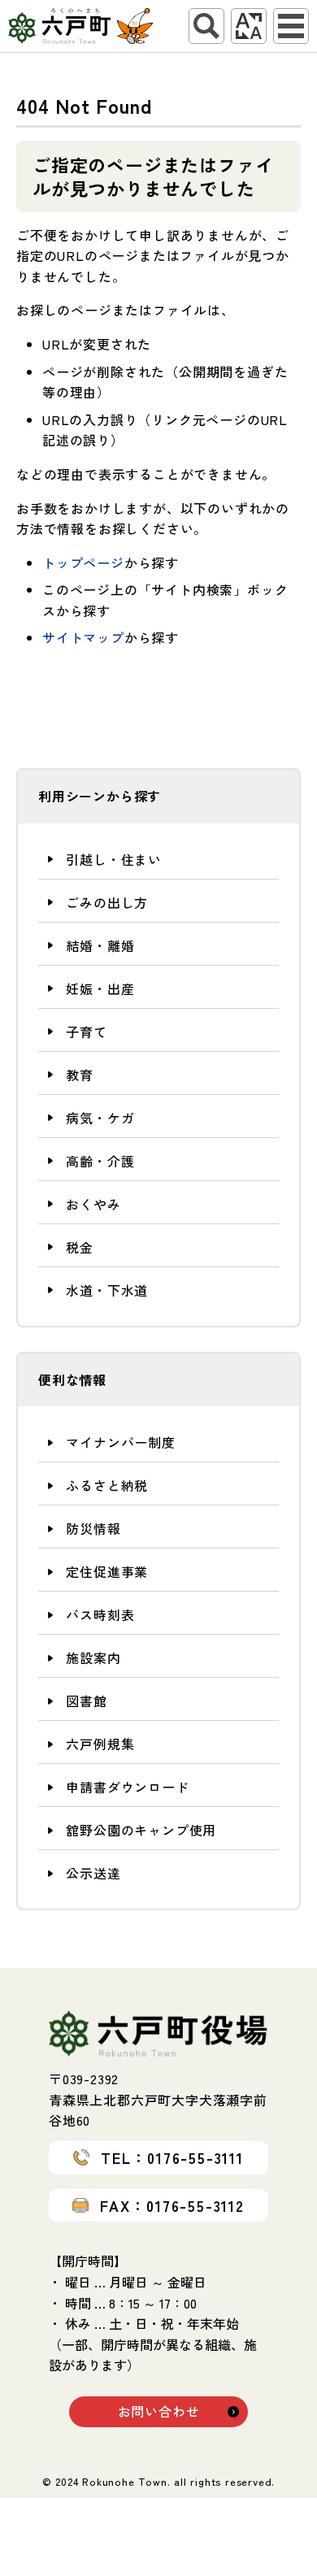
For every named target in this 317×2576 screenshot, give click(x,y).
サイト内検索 (206, 26)
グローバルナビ (291, 26)
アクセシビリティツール (249, 26)
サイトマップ (83, 637)
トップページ (83, 563)
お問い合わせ (159, 2411)
